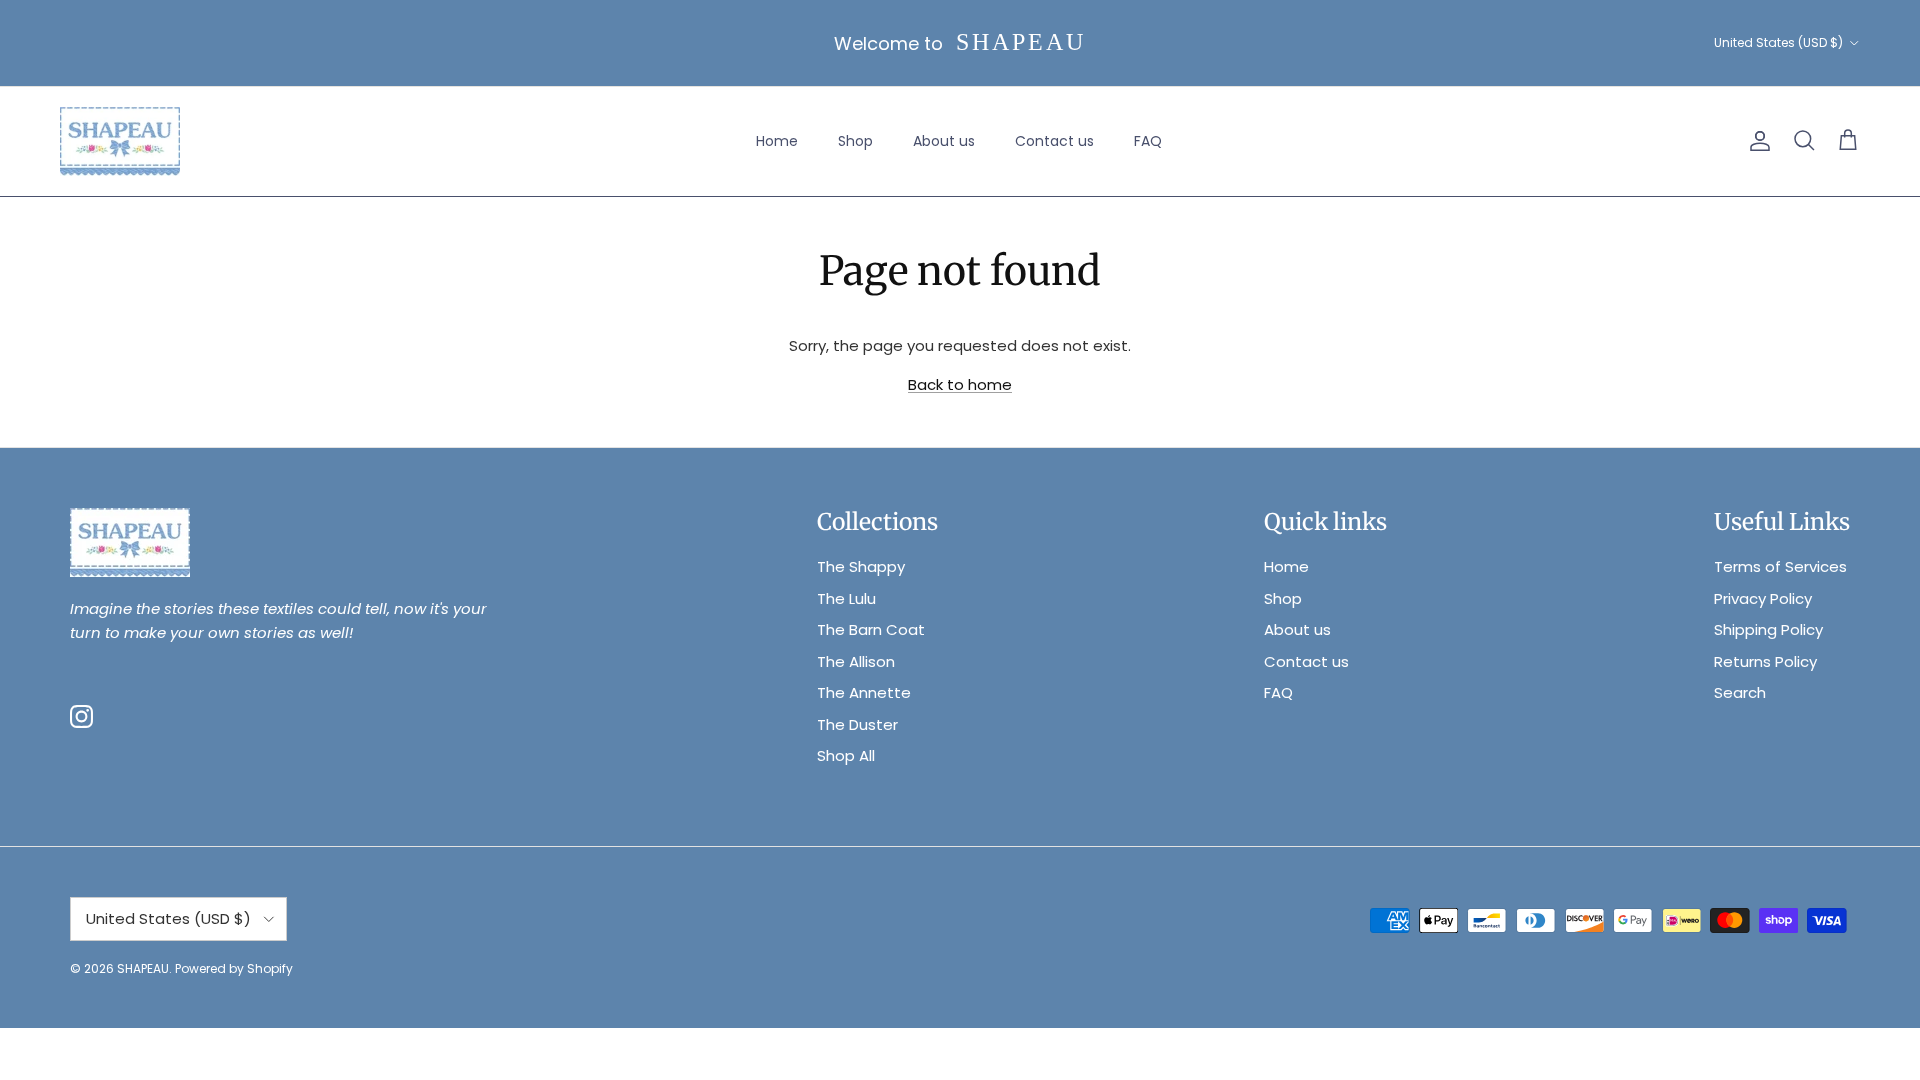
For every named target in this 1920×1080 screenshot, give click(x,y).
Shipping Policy (1768, 629)
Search (1740, 692)
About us (944, 141)
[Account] (1756, 141)
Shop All (846, 755)
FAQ (1148, 141)
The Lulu (846, 598)
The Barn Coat (871, 629)
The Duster (857, 724)
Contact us (1054, 141)
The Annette (864, 692)
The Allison (856, 661)
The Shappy (861, 566)
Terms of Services (1780, 566)
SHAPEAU (143, 968)
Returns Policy (1765, 661)
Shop (855, 141)
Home (777, 141)
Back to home (960, 384)
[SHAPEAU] (120, 141)
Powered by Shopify (234, 968)
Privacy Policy (1763, 598)
